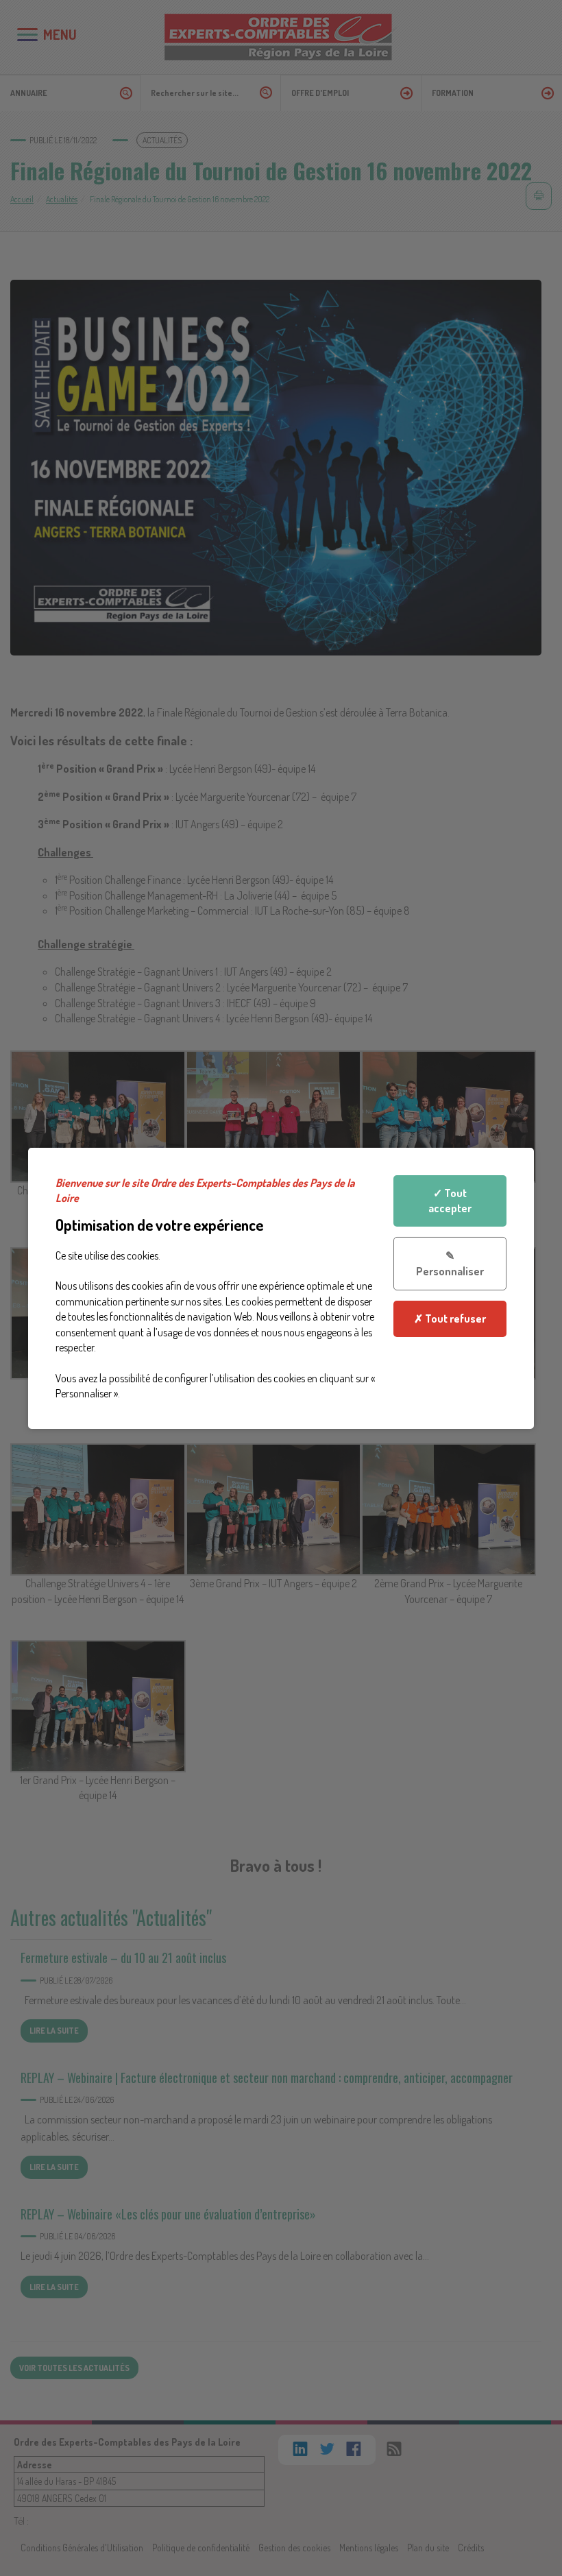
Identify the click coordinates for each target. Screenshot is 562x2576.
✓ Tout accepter (450, 1200)
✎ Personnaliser (450, 1263)
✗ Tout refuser (450, 1319)
